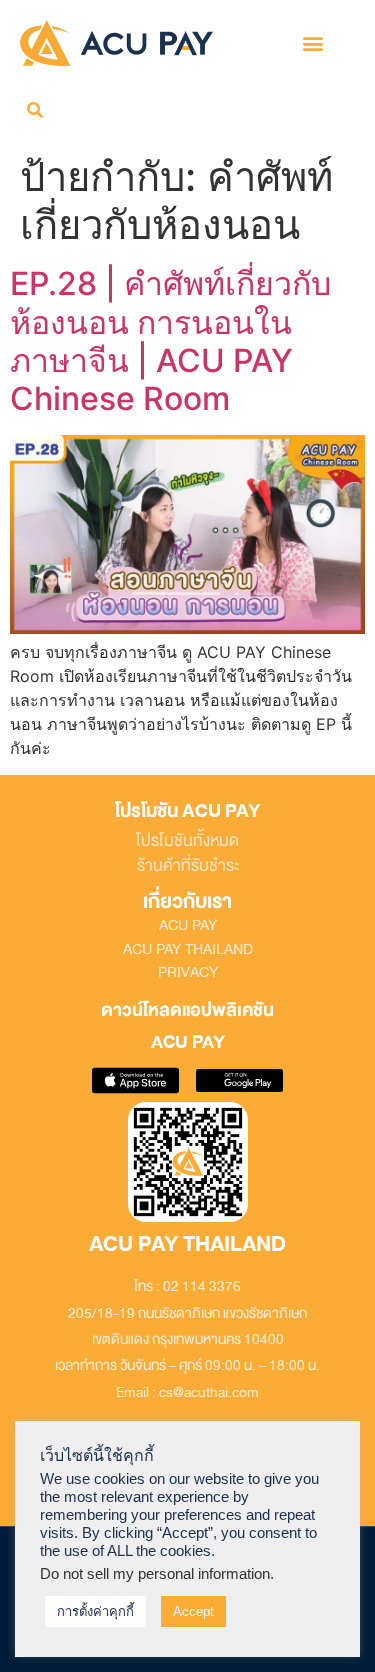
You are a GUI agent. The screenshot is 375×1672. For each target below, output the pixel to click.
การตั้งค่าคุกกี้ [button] (95, 1611)
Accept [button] (193, 1611)
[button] (313, 43)
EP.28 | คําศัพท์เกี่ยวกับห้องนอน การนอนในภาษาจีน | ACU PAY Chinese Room (170, 341)
